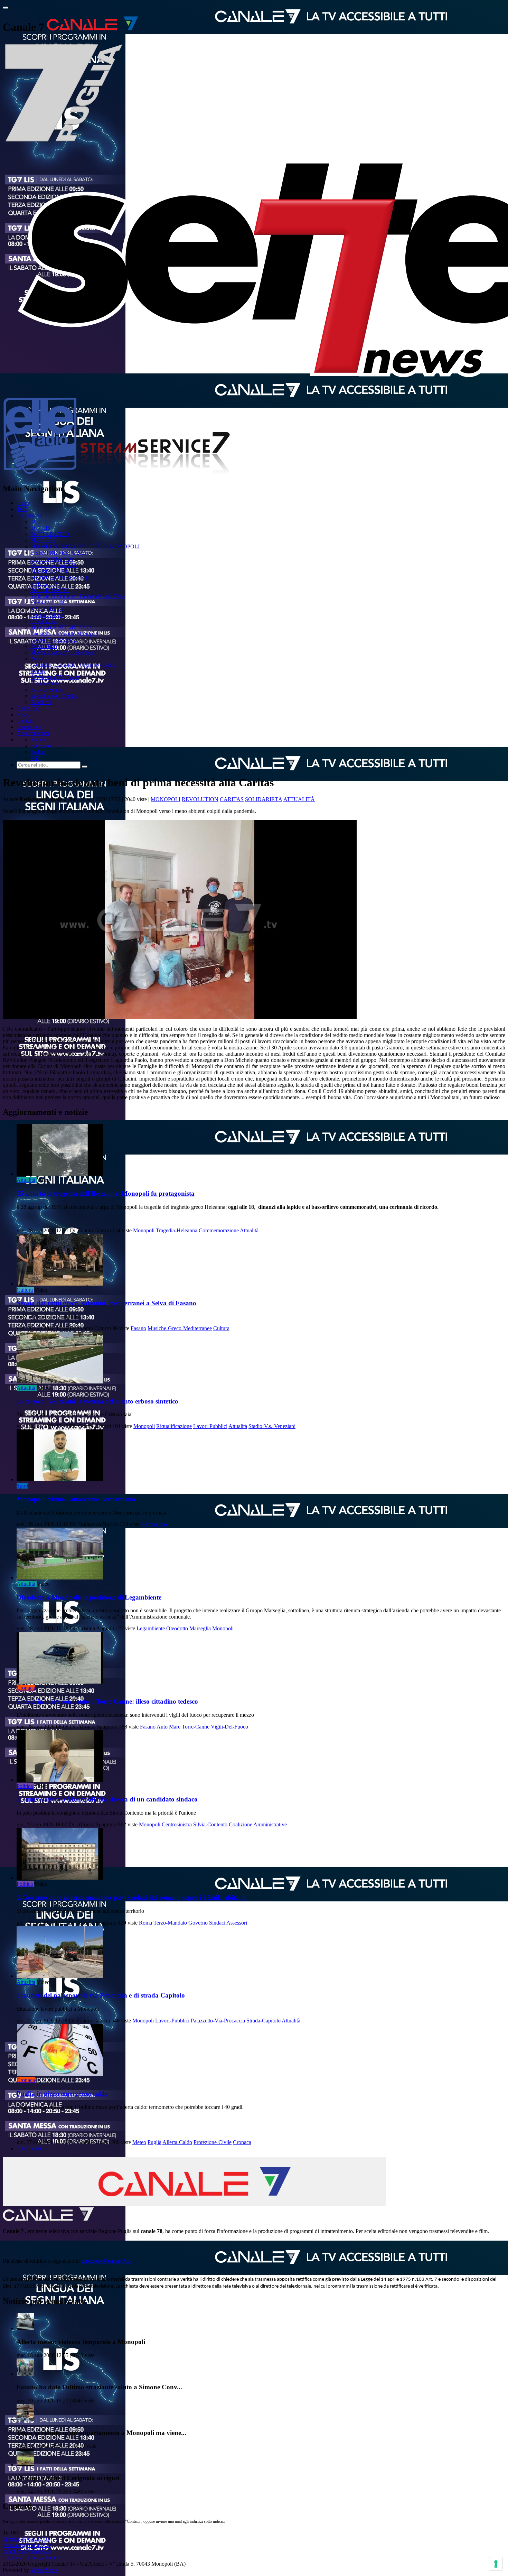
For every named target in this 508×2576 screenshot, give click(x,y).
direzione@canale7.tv (106, 2261)
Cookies (12, 2558)
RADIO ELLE (47, 609)
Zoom (37, 659)
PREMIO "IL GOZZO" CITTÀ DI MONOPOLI (85, 546)
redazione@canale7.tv (27, 2545)
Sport (22, 1486)
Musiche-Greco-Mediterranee (180, 1328)
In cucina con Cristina (54, 696)
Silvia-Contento (210, 1824)
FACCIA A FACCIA (54, 565)
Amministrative (270, 1824)
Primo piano (44, 646)
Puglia (154, 2142)
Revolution (200, 799)
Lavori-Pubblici (210, 1426)
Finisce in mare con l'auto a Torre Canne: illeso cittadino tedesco (107, 1701)
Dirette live (29, 727)
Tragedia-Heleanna (177, 1230)
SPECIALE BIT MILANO (61, 627)
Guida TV (28, 708)
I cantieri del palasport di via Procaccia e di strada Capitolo (101, 1995)
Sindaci (217, 1923)
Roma (145, 1923)
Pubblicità (41, 702)
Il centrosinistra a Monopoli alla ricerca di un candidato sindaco (107, 1799)
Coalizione (241, 1824)
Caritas (232, 799)
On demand (29, 515)
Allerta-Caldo (177, 2142)
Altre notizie (30, 2148)
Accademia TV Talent (55, 677)
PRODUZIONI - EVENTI (60, 578)
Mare (175, 1727)
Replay (38, 671)
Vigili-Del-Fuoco (229, 1727)
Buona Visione (47, 615)
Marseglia (200, 1628)
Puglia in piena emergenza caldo (62, 2093)
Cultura (25, 1290)
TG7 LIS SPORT (50, 590)
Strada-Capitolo (264, 2021)
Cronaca (26, 1688)
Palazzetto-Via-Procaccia (218, 2021)
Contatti (25, 721)
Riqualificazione (174, 1426)
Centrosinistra (177, 1824)
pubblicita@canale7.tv (27, 2551)
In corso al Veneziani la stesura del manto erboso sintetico (97, 1401)
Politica (25, 1786)
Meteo (139, 2142)
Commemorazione (219, 1230)
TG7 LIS (40, 528)
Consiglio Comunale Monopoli (64, 634)
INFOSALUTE (48, 603)
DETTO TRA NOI (52, 559)
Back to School (47, 690)
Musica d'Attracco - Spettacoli (63, 652)
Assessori (237, 1923)
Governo (198, 1923)
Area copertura (33, 733)
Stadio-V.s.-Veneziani (272, 1426)
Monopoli (166, 799)
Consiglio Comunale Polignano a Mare (73, 665)
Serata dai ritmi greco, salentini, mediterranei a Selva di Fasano (106, 1303)
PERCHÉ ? (43, 540)
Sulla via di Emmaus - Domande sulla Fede (78, 596)
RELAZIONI (45, 584)
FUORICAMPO (49, 571)
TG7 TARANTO (50, 534)
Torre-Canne (196, 1727)
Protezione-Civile (213, 2142)
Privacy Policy (43, 2558)
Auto (162, 1727)
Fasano (138, 1328)
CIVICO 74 (44, 621)
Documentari (45, 683)
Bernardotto (154, 1524)
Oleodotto (177, 1628)
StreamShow (44, 2570)
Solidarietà (264, 799)
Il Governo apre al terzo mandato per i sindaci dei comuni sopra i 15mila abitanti (131, 1897)
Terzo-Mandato (170, 1923)
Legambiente (151, 1628)
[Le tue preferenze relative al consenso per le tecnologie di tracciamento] (496, 2564)
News (23, 715)
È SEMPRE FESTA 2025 (59, 553)
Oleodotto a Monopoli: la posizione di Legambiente (89, 1597)
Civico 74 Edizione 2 (54, 640)
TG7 (22, 509)
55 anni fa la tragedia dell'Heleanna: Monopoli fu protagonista (106, 1193)
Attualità (299, 799)
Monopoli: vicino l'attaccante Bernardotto (76, 1499)
